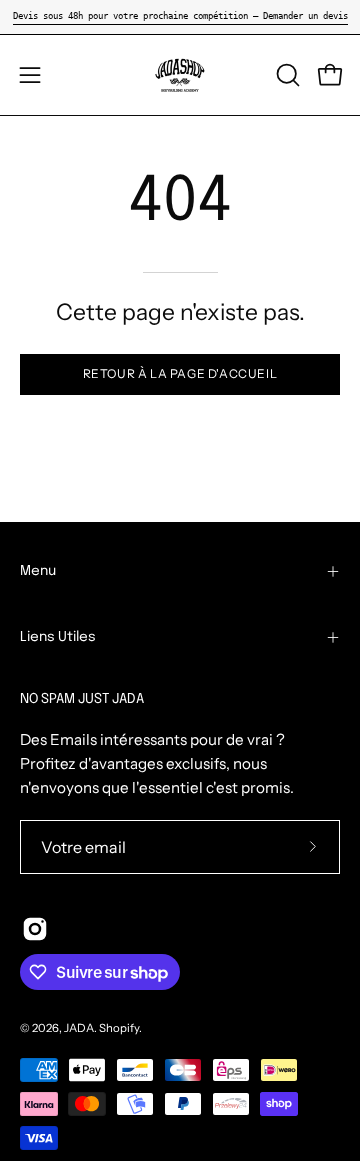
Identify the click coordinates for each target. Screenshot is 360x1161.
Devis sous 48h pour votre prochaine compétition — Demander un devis (180, 16)
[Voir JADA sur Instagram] (35, 929)
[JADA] (180, 75)
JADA (79, 1028)
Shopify (119, 1028)
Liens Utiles (58, 637)
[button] (286, 75)
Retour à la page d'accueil (180, 373)
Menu (38, 571)
